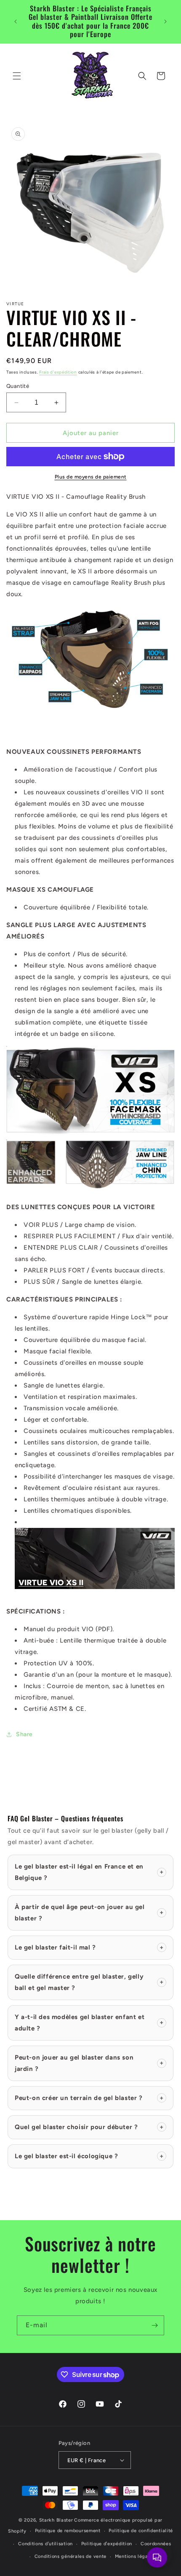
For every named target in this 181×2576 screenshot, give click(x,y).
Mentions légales (135, 2556)
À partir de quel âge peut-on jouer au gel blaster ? (89, 1913)
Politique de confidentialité (141, 2531)
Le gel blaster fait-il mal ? (89, 1947)
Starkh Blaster (56, 2520)
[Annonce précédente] (16, 22)
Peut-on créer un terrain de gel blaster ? (89, 2098)
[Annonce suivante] (165, 22)
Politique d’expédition (107, 2544)
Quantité (18, 386)
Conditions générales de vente (71, 2556)
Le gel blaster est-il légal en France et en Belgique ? (89, 1872)
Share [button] (24, 1734)
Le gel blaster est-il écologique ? (89, 2156)
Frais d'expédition (58, 372)
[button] (17, 76)
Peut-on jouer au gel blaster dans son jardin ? (89, 2063)
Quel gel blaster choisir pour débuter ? (89, 2127)
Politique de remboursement (68, 2531)
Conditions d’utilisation (45, 2544)
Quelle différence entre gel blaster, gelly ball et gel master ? (89, 1982)
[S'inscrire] (154, 2325)
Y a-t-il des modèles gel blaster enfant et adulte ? (89, 2023)
